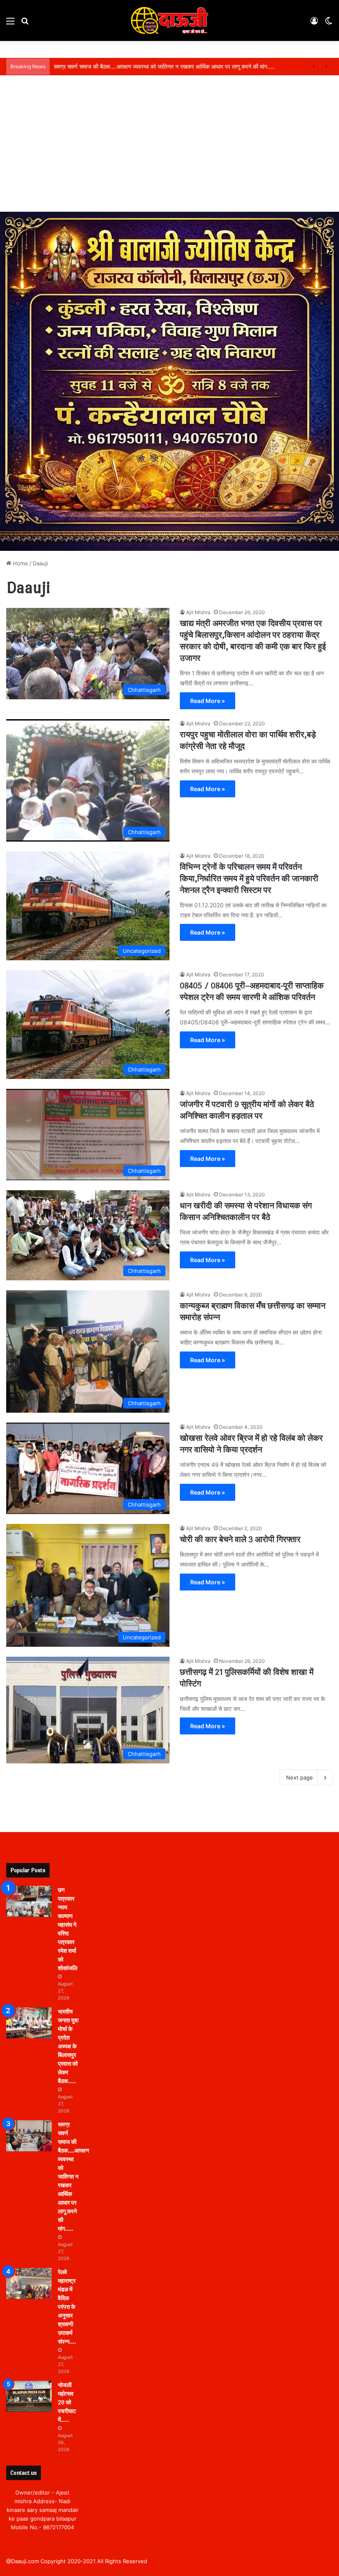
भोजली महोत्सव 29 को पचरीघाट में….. (67, 2403)
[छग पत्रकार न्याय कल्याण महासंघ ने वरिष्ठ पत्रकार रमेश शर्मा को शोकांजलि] (29, 1901)
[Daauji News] (169, 20)
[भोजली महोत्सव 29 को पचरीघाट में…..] (29, 2396)
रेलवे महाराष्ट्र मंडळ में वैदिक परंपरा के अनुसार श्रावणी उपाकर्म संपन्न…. (67, 2307)
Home (20, 563)
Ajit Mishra (198, 612)
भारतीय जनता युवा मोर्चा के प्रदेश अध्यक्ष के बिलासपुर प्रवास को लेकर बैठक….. (68, 2046)
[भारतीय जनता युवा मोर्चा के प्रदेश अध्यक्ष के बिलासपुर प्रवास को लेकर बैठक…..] (29, 2023)
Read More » (208, 701)
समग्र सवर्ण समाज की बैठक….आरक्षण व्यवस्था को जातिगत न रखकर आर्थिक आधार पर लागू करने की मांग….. (165, 66)
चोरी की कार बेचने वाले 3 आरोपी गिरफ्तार (240, 1539)
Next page (300, 1777)
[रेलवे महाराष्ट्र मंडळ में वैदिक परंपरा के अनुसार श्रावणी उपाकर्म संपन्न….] (29, 2283)
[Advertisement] (169, 150)
